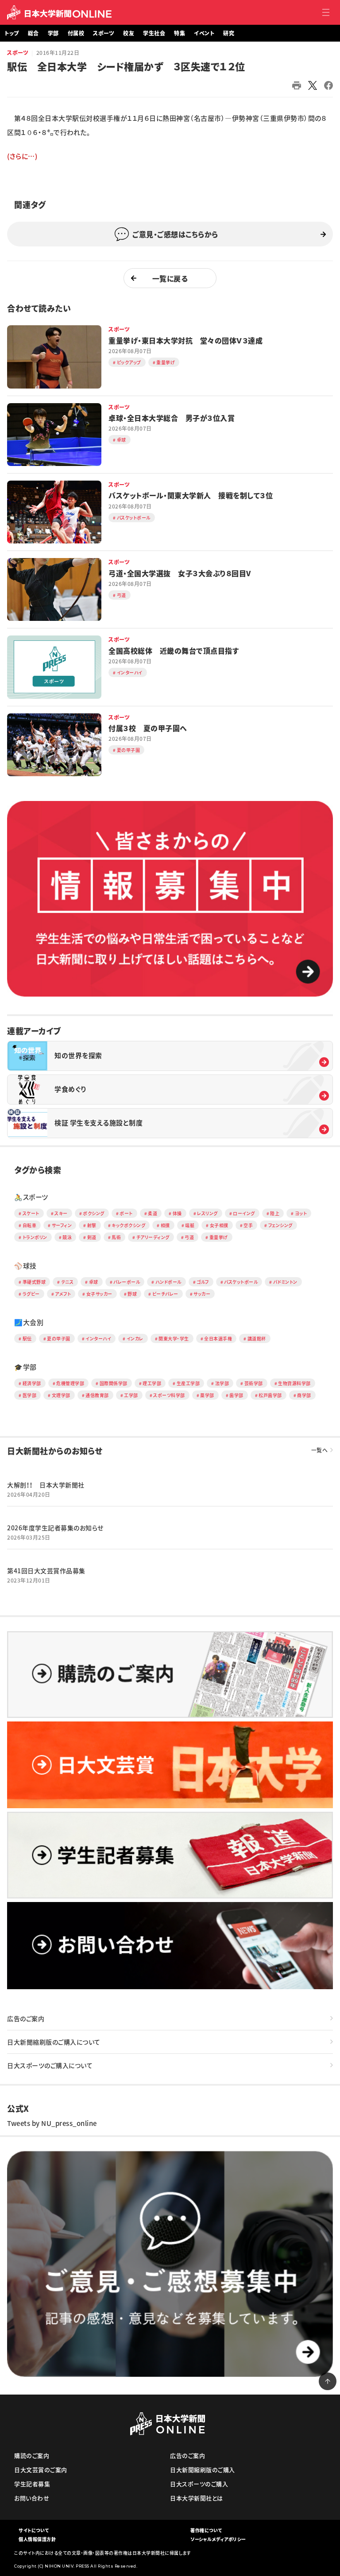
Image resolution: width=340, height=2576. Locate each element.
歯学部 (236, 1395)
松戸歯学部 (270, 1395)
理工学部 (152, 1383)
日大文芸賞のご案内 (41, 2470)
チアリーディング (153, 1237)
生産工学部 (188, 1383)
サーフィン (62, 1225)
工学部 (131, 1395)
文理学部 (61, 1395)
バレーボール (127, 1282)
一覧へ (320, 1450)
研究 (229, 33)
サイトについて (34, 2530)
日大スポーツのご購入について (50, 2065)
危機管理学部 (70, 1383)
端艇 (190, 1225)
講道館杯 (257, 1338)
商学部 (304, 1395)
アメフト (63, 1294)
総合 (33, 33)
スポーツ (104, 33)
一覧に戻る (170, 278)
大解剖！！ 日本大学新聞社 (46, 1485)
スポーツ (18, 53)
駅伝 (27, 1338)
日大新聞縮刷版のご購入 (203, 2470)
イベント (204, 33)
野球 (132, 1294)
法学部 (222, 1383)
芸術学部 (254, 1383)
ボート (126, 1213)
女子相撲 (219, 1225)
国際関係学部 (114, 1383)
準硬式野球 (34, 1282)
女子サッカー (99, 1294)
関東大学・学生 (174, 1338)
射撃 (92, 1225)
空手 (248, 1225)
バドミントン (285, 1282)
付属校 (76, 33)
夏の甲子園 (59, 1338)
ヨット (301, 1213)
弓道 (189, 1237)
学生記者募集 (32, 2484)
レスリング (207, 1213)
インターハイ (98, 1338)
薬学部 (207, 1395)
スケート (31, 1213)
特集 (180, 33)
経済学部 (32, 1383)
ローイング (244, 1213)
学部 (53, 33)
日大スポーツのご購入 (199, 2484)
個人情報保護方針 (37, 2539)
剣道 (92, 1237)
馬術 (116, 1237)
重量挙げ (219, 1237)
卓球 (94, 1282)
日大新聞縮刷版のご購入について (54, 2042)
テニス (68, 1282)
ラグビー (31, 1294)
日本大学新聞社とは (197, 2498)
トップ (12, 33)
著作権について (206, 2530)
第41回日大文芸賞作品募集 (46, 1571)
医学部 (30, 1395)
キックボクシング (128, 1225)
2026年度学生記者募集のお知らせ (55, 1528)
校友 (129, 33)
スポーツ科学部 (169, 1395)
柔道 (153, 1213)
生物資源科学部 (294, 1383)
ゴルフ (203, 1282)
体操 (177, 1213)
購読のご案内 (32, 2455)
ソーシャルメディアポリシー (218, 2539)
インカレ (135, 1338)
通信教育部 (97, 1395)
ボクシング (94, 1213)
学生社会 (154, 33)
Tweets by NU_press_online (52, 2123)
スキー (61, 1213)
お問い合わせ (32, 2498)
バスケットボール (241, 1282)
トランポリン (35, 1237)
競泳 (67, 1237)
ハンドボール (168, 1282)
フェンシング (280, 1225)
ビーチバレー (165, 1294)
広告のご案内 (26, 2018)
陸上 (275, 1213)
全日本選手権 (218, 1338)
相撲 (165, 1225)
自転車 (30, 1225)
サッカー (202, 1294)
